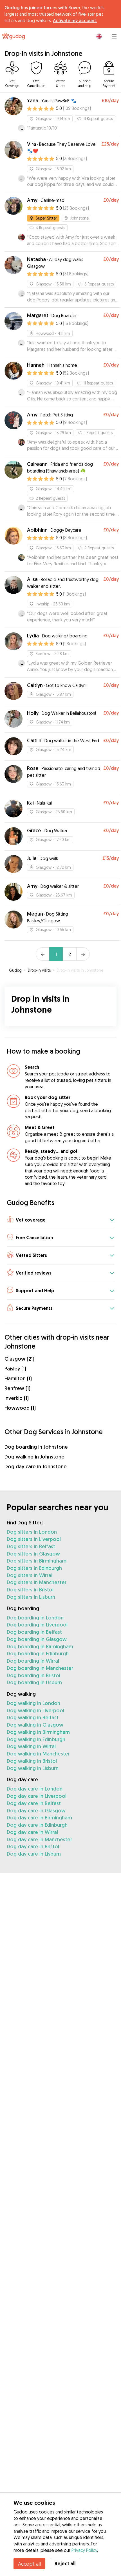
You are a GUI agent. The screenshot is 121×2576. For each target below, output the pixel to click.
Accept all (29, 2564)
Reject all (65, 2564)
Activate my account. (75, 20)
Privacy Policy (84, 2550)
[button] (60, 1220)
